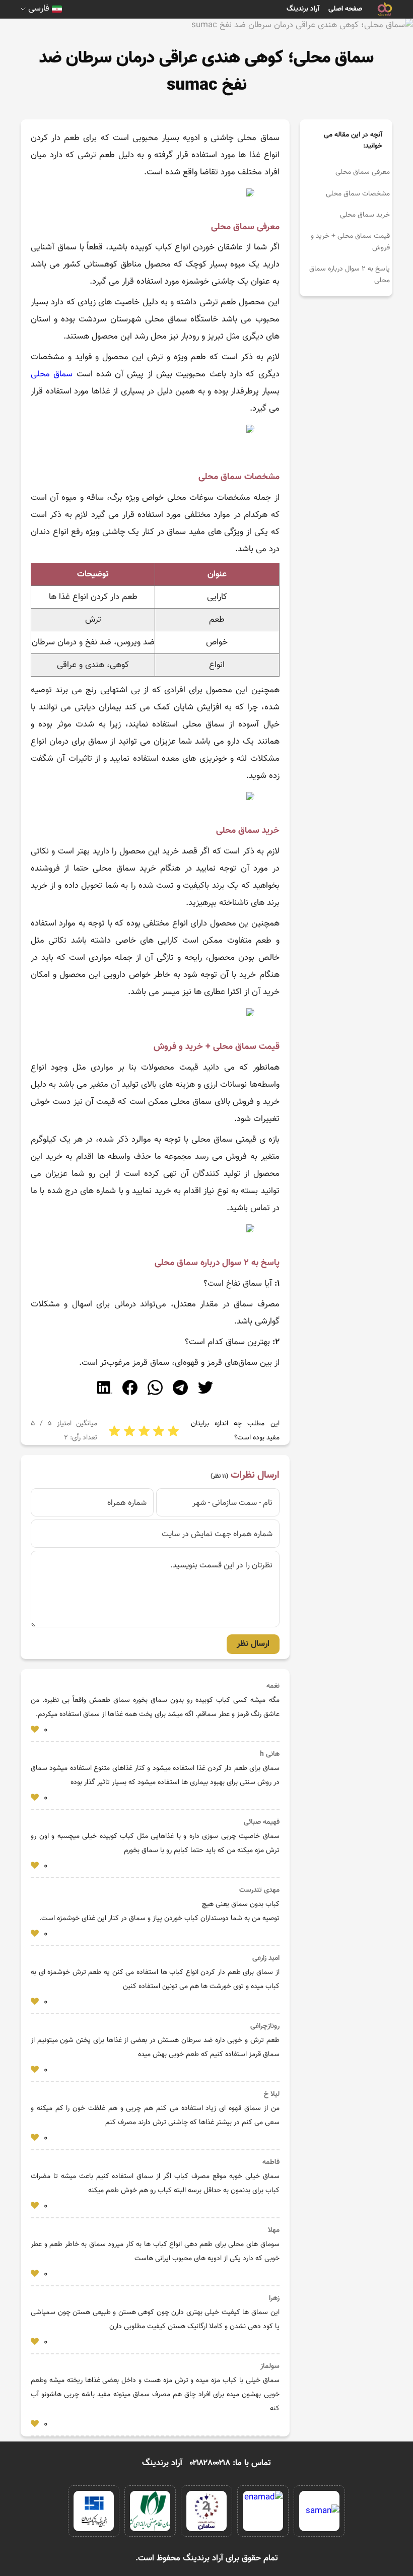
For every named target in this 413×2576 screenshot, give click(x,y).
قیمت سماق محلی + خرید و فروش (350, 242)
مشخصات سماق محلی (358, 194)
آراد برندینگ (303, 9)
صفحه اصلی (345, 9)
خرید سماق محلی (365, 215)
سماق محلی (52, 374)
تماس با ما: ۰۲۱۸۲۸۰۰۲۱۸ (230, 2463)
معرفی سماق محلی (363, 172)
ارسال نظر (253, 1644)
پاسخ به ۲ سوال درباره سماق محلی (350, 275)
